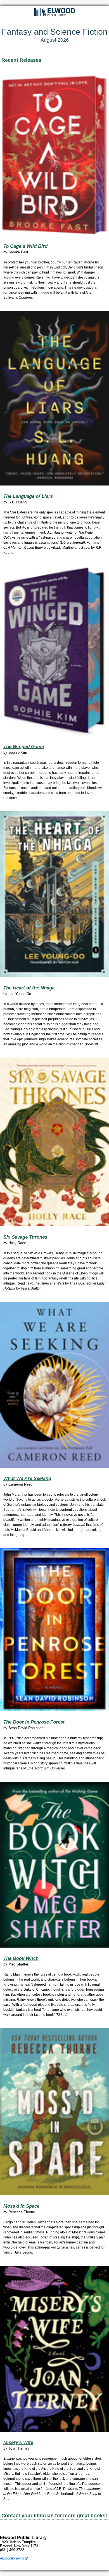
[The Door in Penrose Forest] (54, 1630)
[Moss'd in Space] (54, 2112)
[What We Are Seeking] (54, 1385)
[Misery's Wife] (54, 2349)
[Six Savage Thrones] (54, 1142)
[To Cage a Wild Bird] (54, 155)
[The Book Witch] (54, 1865)
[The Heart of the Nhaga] (54, 894)
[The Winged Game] (54, 651)
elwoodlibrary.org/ (14, 2558)
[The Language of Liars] (54, 398)
